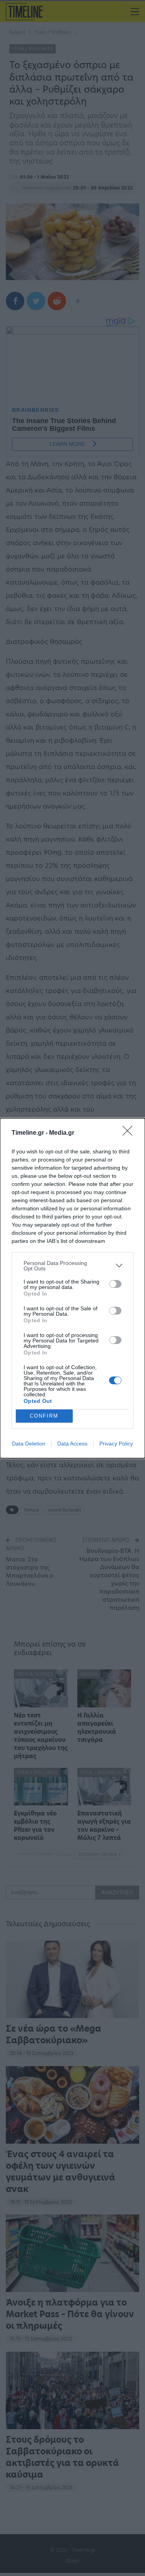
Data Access (72, 1444)
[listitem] (72, 1266)
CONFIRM (44, 1416)
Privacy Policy (116, 1444)
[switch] (115, 1284)
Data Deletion (29, 1444)
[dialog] (72, 1288)
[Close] (130, 1133)
